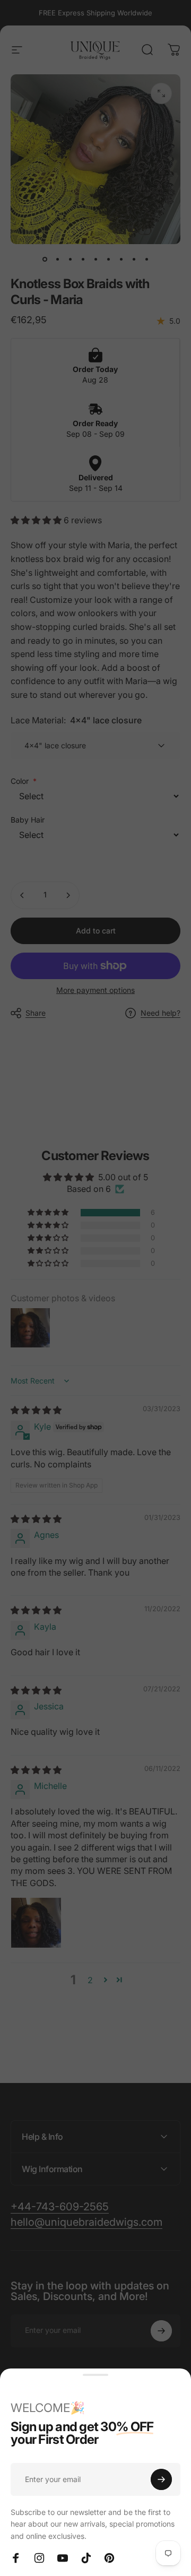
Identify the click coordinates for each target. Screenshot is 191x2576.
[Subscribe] (161, 2479)
